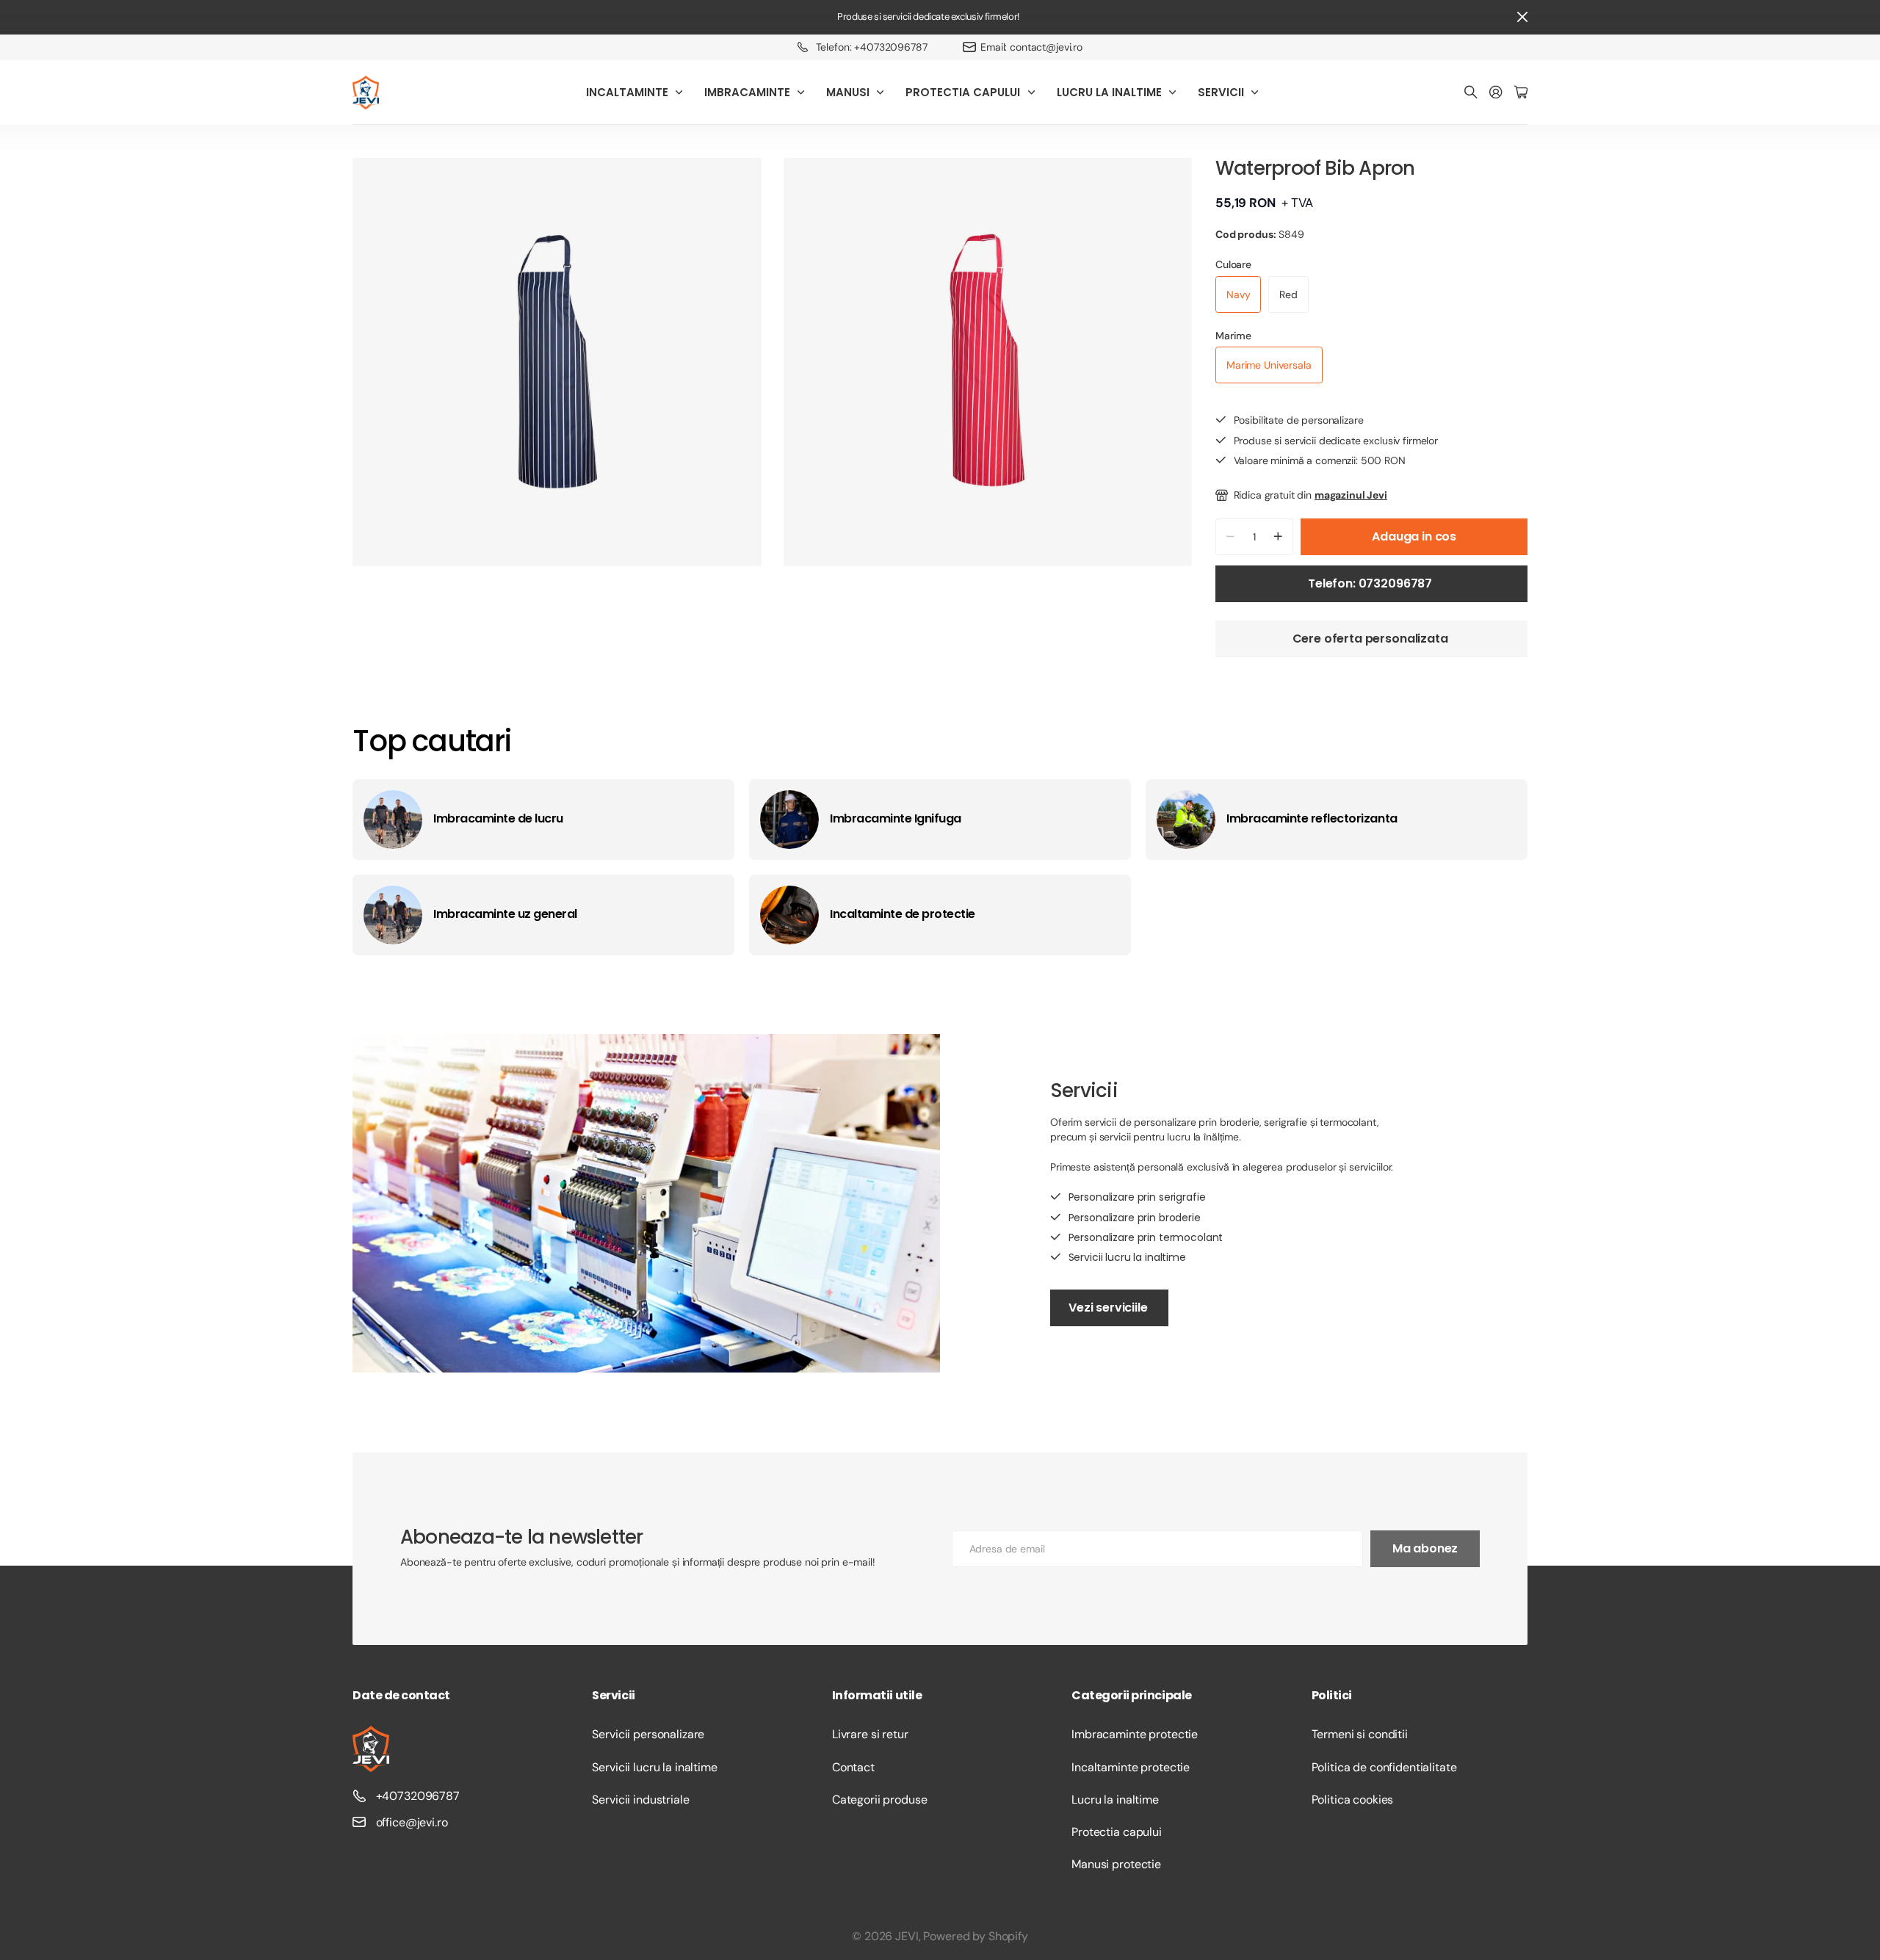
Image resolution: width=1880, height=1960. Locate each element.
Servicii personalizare (648, 1734)
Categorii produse (880, 1800)
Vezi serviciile (1109, 1308)
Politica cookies (1353, 1800)
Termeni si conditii (1360, 1734)
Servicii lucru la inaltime (654, 1767)
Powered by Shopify (975, 1936)
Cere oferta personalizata (1372, 639)
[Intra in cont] (1496, 93)
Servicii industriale (640, 1800)
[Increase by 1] (1278, 537)
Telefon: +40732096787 (872, 47)
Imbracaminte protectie (1135, 1734)
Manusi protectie (1116, 1864)
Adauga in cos (1414, 536)
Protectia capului (1117, 1832)
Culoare (1233, 264)
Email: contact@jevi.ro (1031, 47)
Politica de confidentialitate (1384, 1767)
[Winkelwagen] (1521, 93)
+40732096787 (418, 1796)
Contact (853, 1767)
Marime (1233, 336)
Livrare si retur (870, 1734)
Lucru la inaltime (1115, 1800)
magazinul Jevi (1351, 495)
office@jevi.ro (412, 1822)
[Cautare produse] (1471, 93)
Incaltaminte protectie (1131, 1767)
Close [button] (1522, 17)
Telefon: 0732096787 (1371, 583)
